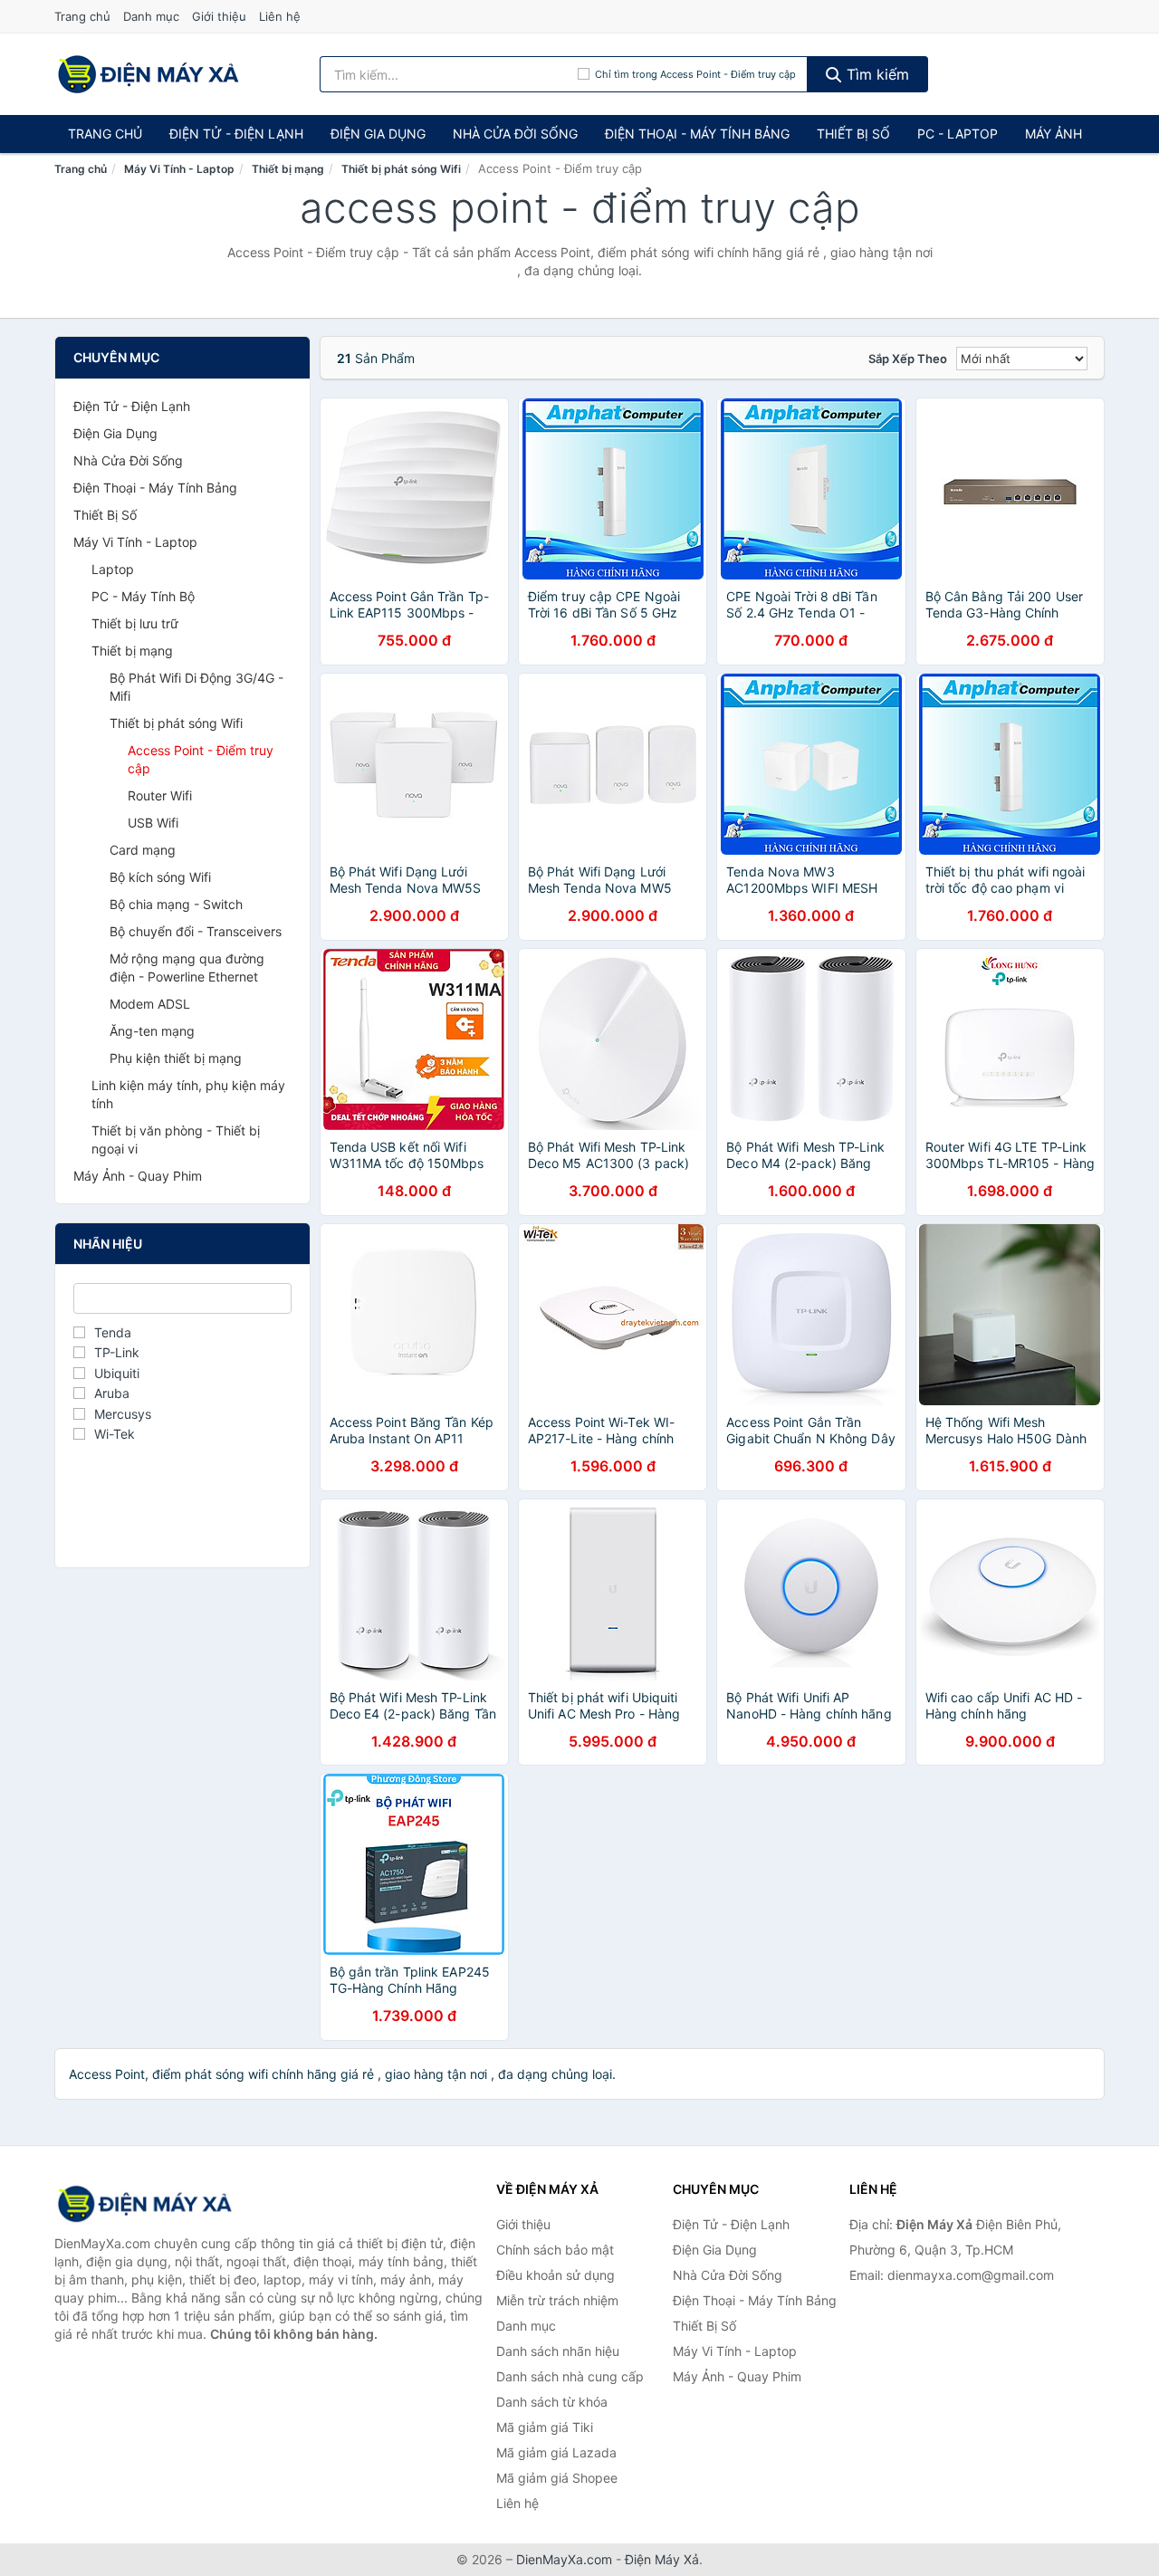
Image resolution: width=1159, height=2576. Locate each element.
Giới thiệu (219, 16)
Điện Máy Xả (662, 2559)
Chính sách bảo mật (555, 2250)
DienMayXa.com (564, 2559)
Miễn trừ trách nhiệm (557, 2300)
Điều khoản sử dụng (556, 2275)
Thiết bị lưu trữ (135, 623)
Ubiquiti (117, 1373)
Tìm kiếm (876, 74)
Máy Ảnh (1054, 134)
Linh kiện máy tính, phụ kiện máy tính (188, 1094)
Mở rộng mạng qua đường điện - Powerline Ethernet (187, 967)
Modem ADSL (150, 1004)
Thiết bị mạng (288, 169)
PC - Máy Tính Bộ (143, 596)
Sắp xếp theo (908, 359)
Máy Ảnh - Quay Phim (138, 1176)
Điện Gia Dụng (378, 134)
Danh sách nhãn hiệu (558, 2351)
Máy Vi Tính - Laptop (179, 169)
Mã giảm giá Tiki (545, 2427)
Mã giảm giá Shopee (557, 2478)
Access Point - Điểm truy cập (201, 759)
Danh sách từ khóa (552, 2402)
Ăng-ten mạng (152, 1031)
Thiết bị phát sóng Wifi (401, 169)
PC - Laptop (958, 134)
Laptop (113, 569)
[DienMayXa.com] (148, 74)
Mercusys (123, 1414)
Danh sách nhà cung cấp (570, 2376)
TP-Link (117, 1352)
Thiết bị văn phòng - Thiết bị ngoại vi (176, 1140)
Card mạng (143, 850)
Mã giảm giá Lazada (556, 2452)
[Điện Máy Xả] (145, 2204)
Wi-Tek (115, 1434)
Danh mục (151, 16)
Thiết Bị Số (853, 134)
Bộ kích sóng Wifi (160, 877)
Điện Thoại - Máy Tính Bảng (697, 134)
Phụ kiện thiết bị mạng (176, 1058)
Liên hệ (280, 16)
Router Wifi (160, 795)
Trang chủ (82, 16)
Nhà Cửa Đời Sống (515, 134)
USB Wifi (153, 823)
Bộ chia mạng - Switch (176, 904)
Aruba (112, 1393)
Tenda (113, 1332)
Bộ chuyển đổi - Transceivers (196, 931)
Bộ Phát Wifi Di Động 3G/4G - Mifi (196, 687)
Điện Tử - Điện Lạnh (236, 134)
